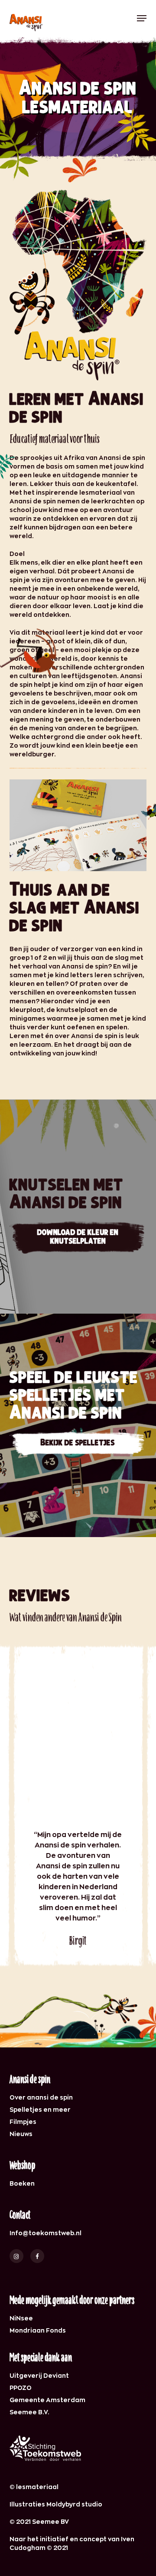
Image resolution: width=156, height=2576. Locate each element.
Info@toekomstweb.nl (45, 2233)
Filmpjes (23, 2122)
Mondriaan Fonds (38, 2330)
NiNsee (21, 2318)
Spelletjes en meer (40, 2109)
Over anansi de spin (41, 2097)
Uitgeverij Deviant (39, 2375)
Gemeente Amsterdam (47, 2400)
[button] (142, 18)
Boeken (22, 2183)
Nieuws (21, 2134)
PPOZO (21, 2388)
